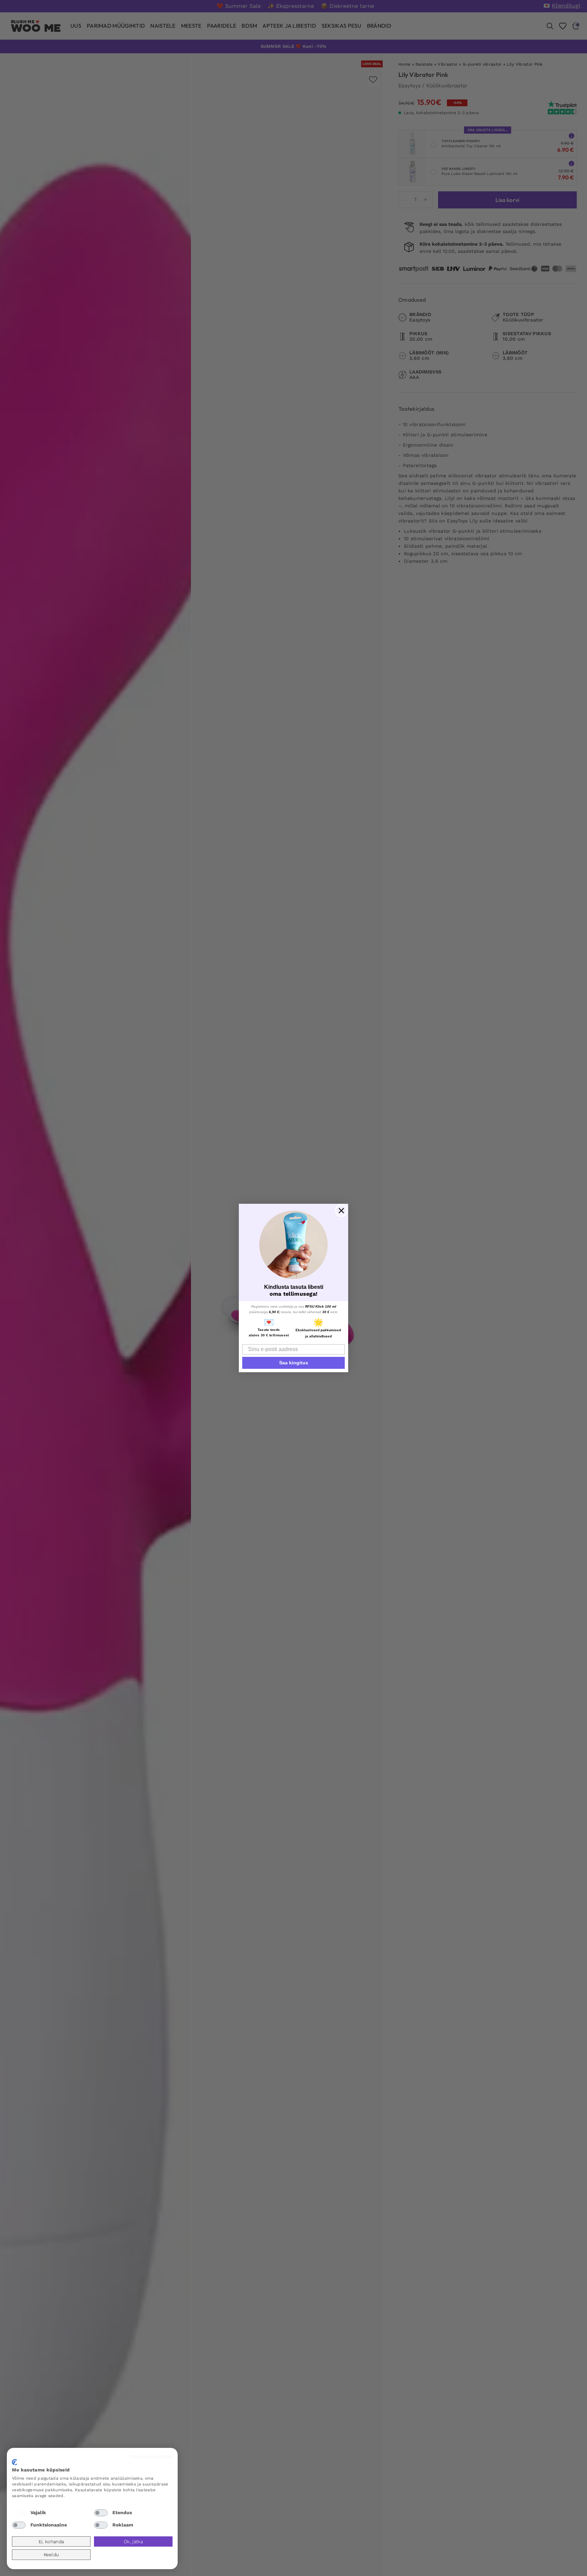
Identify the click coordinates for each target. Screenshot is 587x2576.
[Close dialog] (341, 1211)
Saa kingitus (294, 1363)
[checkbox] (19, 2513)
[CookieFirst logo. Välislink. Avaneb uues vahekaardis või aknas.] (15, 2462)
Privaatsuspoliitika (151, 2456)
